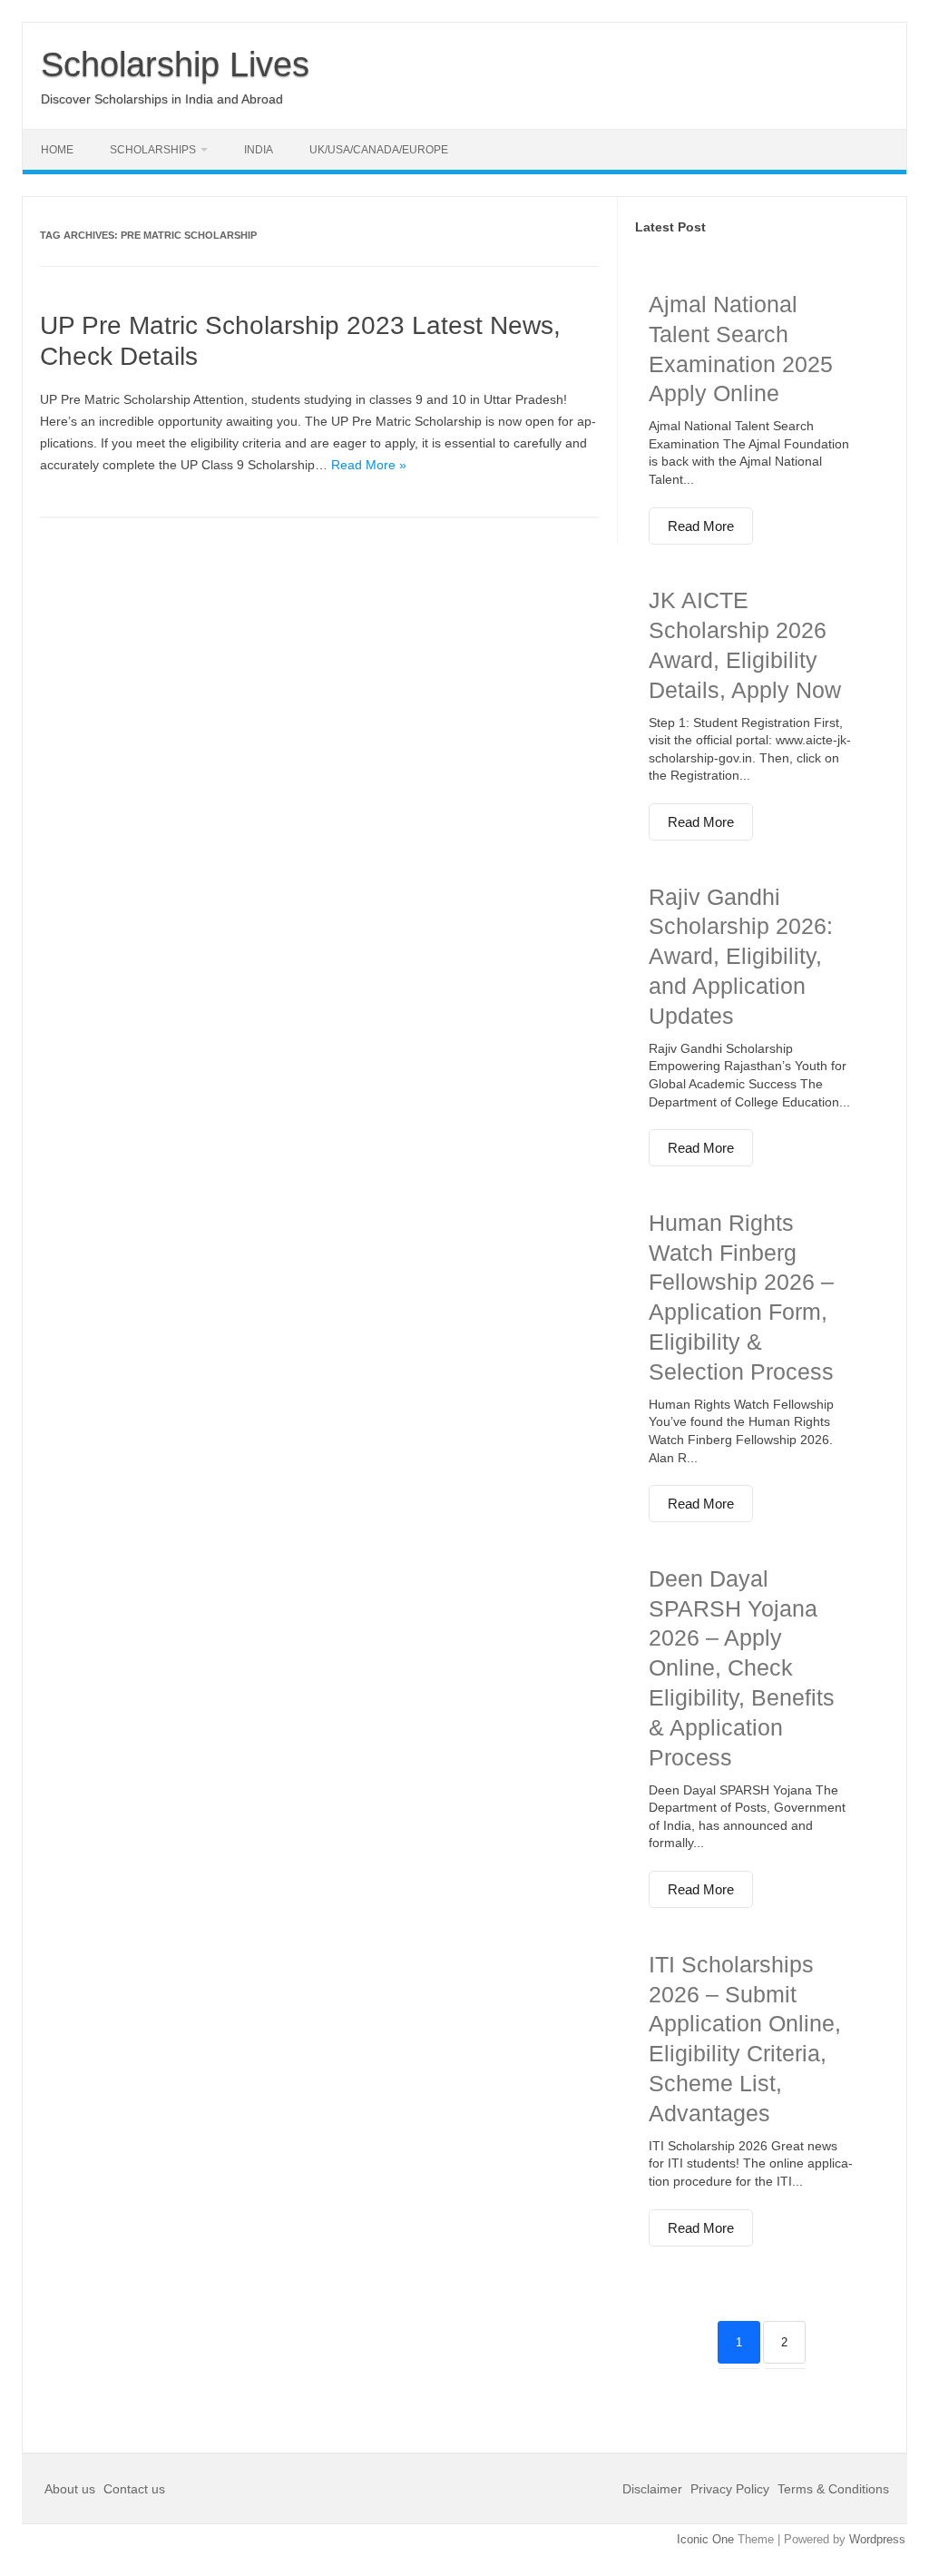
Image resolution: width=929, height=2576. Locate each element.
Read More (701, 526)
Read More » (369, 465)
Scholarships (153, 150)
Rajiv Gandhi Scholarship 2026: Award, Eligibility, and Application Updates (741, 956)
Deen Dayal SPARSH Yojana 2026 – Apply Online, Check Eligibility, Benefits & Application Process (742, 1668)
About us (72, 2489)
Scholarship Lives (175, 64)
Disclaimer (654, 2489)
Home (57, 150)
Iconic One (705, 2539)
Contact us (134, 2489)
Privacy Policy (730, 2489)
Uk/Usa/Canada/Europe (379, 150)
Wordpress (877, 2539)
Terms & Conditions (833, 2489)
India (259, 150)
